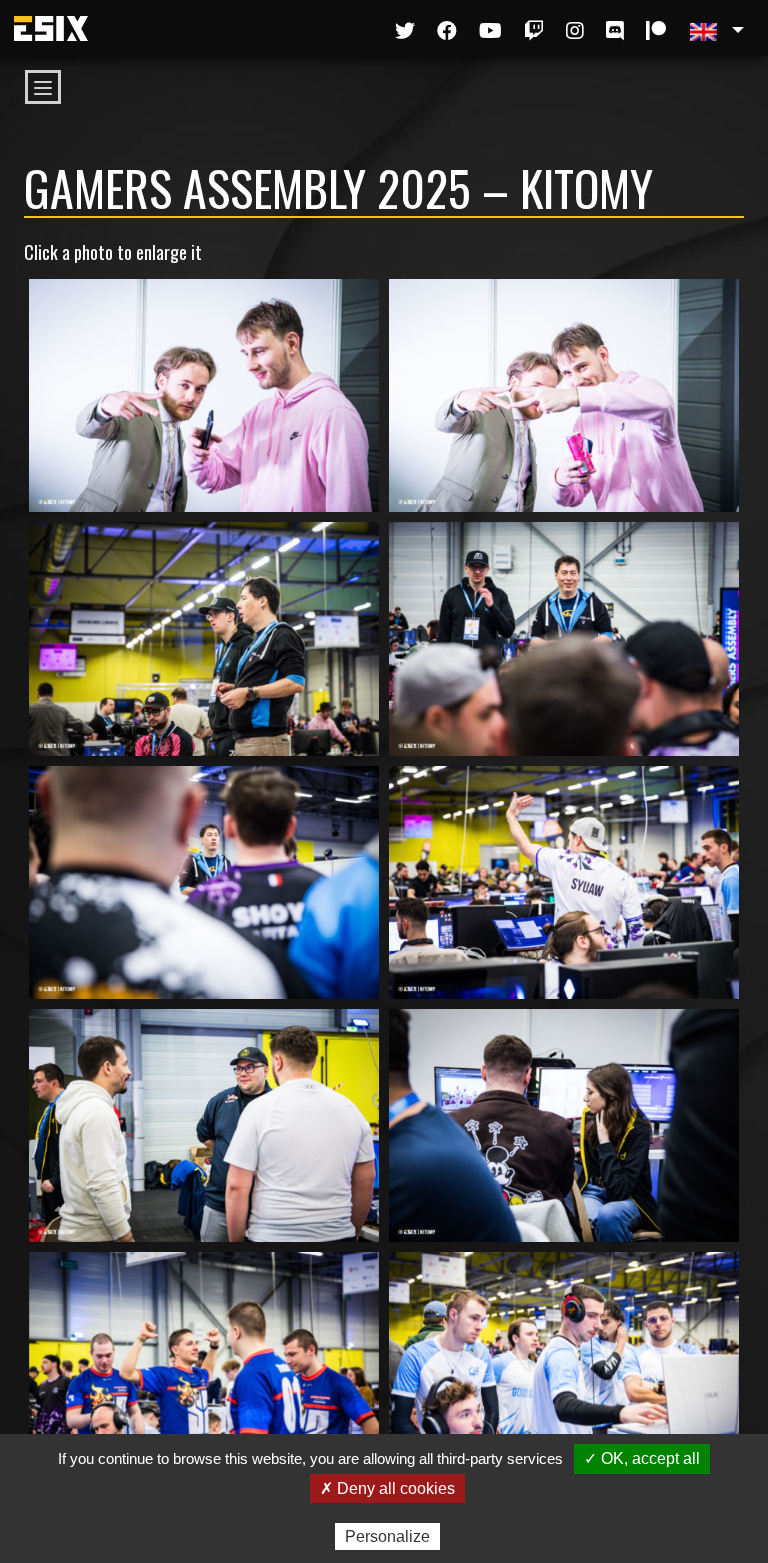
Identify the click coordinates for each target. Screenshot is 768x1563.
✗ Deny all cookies (387, 1488)
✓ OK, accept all (642, 1458)
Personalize (387, 1536)
